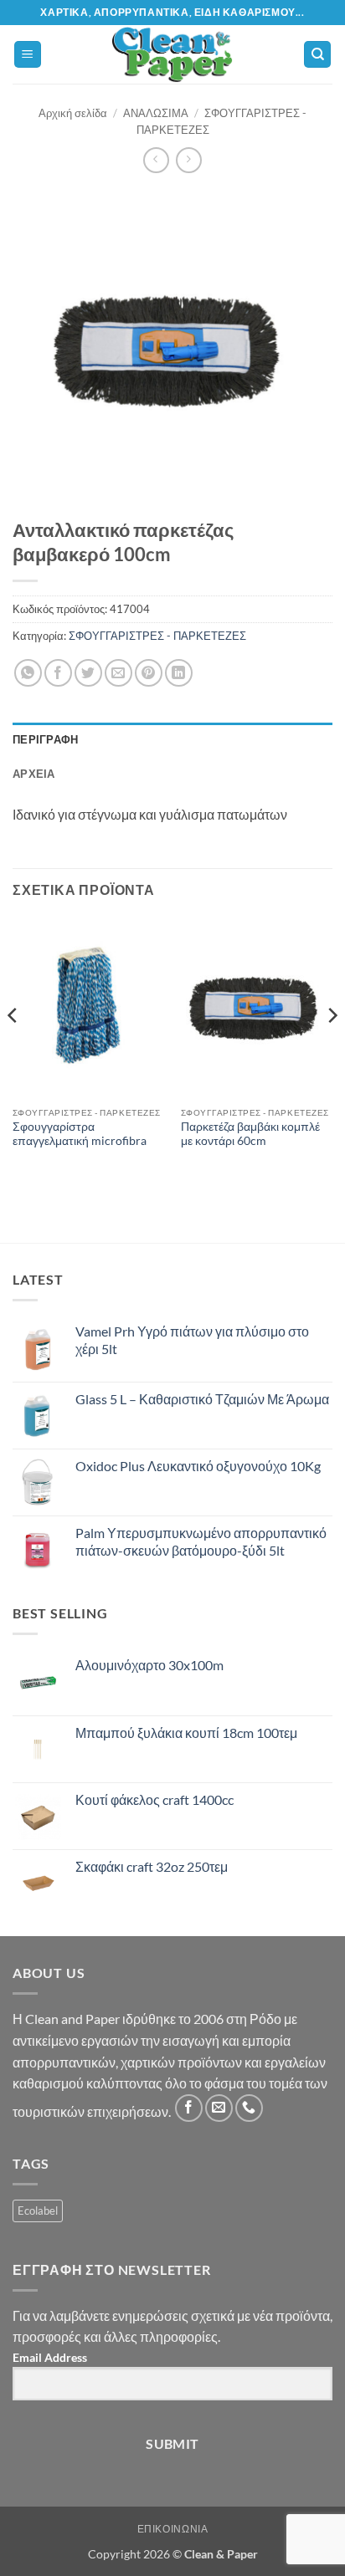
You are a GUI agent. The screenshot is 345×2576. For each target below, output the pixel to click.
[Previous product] (189, 160)
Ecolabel (38, 2211)
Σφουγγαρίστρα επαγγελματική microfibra (80, 1134)
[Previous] (13, 1049)
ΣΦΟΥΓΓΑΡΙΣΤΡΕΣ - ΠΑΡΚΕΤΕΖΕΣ (157, 636)
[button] (28, 55)
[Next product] (156, 160)
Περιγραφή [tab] (45, 739)
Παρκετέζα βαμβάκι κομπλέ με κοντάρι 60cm (250, 1134)
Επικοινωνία (173, 2529)
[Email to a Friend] (118, 673)
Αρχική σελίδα (73, 113)
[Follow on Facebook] (189, 2108)
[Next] (332, 1049)
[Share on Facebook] (58, 673)
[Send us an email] (219, 2108)
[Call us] (249, 2108)
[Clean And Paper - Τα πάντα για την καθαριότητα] (173, 54)
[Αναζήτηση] (317, 55)
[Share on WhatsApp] (28, 673)
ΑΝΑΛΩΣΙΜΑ (156, 113)
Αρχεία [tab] (34, 774)
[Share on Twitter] (88, 673)
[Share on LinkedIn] (179, 673)
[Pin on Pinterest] (149, 673)
